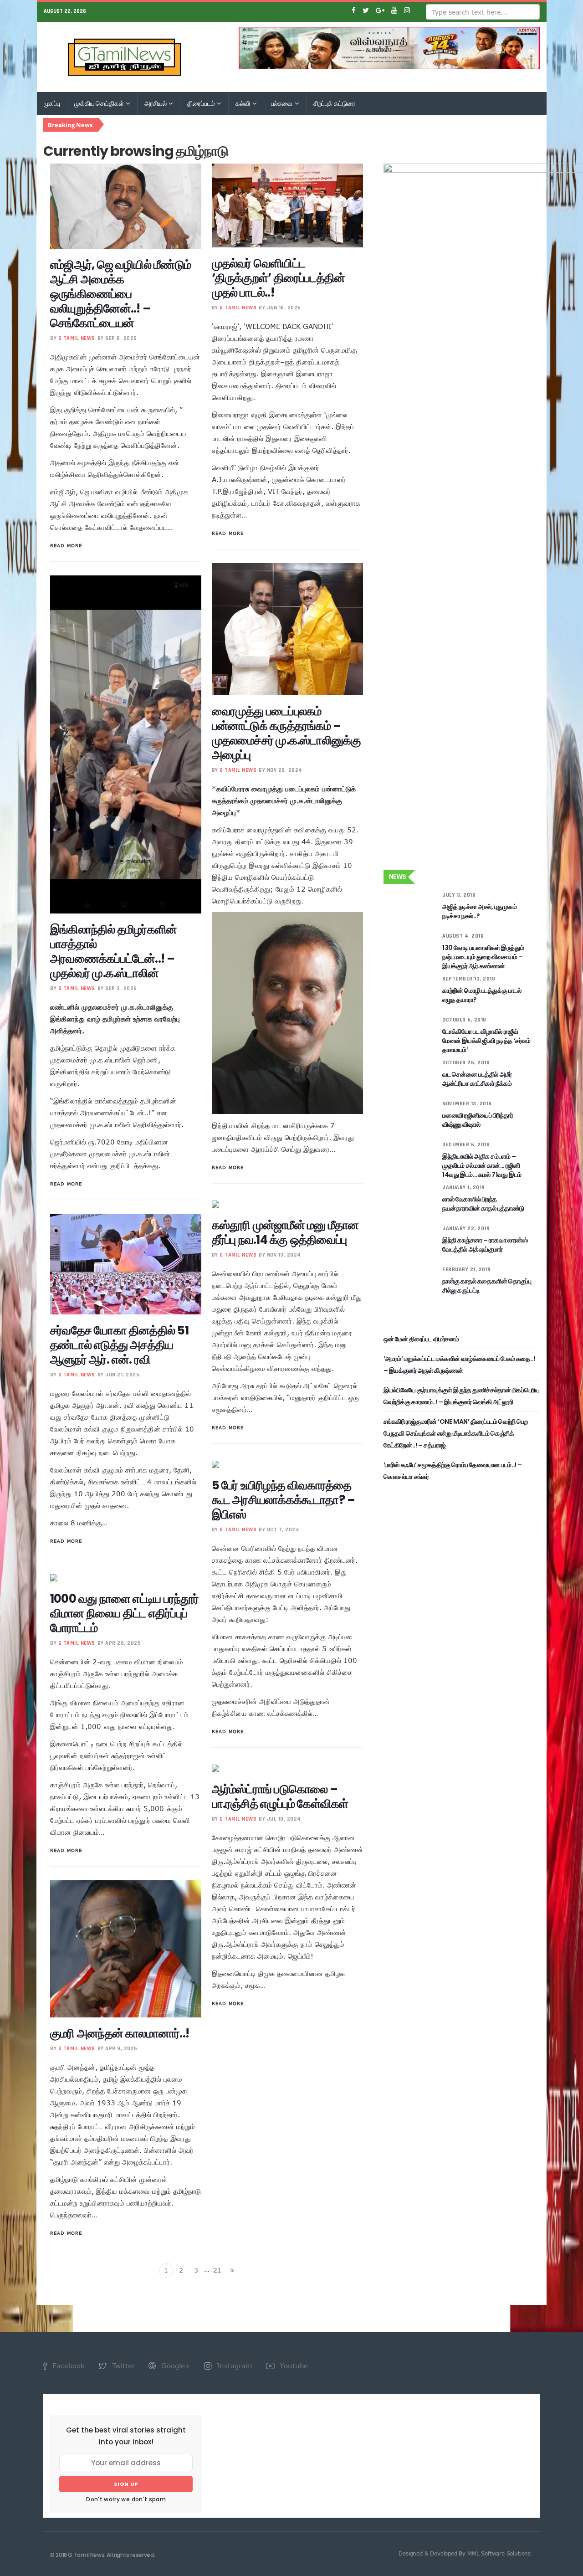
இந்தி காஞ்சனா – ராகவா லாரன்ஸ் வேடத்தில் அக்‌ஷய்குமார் (485, 1245)
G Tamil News (77, 338)
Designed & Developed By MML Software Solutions (465, 2553)
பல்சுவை (282, 103)
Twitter (122, 2366)
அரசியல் (156, 103)
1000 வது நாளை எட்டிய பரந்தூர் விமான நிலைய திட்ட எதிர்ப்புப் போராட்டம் (125, 1613)
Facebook (67, 2366)
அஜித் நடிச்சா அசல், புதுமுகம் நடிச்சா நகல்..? (479, 911)
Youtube (293, 2366)
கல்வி (243, 103)
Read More (66, 545)
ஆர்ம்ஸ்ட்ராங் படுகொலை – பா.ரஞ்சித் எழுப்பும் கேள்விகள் (280, 1796)
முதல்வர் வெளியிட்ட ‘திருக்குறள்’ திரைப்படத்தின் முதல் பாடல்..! (279, 278)
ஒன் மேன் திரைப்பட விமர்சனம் (421, 1339)
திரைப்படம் (202, 103)
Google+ (175, 2366)
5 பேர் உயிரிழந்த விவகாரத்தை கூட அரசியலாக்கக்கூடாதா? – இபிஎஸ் (284, 1500)
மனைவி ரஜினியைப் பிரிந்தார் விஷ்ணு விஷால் (478, 1120)
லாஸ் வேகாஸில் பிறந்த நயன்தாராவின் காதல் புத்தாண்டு (483, 1204)
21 (217, 2270)
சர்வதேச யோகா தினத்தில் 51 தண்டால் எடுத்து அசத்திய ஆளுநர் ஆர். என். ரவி (119, 1345)
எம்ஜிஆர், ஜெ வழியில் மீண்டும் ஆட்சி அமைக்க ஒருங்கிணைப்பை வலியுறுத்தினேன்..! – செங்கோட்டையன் (120, 294)
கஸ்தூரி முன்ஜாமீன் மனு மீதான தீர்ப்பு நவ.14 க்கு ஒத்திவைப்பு (285, 1232)
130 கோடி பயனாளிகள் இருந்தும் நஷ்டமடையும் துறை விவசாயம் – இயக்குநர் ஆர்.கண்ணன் (483, 957)
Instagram (233, 2366)
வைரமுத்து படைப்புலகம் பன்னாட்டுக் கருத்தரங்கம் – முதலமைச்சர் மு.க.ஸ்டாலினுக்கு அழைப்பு (286, 733)
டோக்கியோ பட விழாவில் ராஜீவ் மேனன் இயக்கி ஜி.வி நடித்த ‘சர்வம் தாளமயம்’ (486, 1041)
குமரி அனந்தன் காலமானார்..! (120, 2033)
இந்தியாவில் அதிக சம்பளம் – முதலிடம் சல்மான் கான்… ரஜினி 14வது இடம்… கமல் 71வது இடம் (482, 1165)
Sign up (126, 2484)
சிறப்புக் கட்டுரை (334, 103)
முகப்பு (52, 103)
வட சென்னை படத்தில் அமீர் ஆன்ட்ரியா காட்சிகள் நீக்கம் (477, 1079)
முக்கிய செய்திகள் (100, 103)
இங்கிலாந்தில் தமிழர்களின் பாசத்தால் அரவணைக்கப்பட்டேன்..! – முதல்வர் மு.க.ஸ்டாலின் (113, 951)
